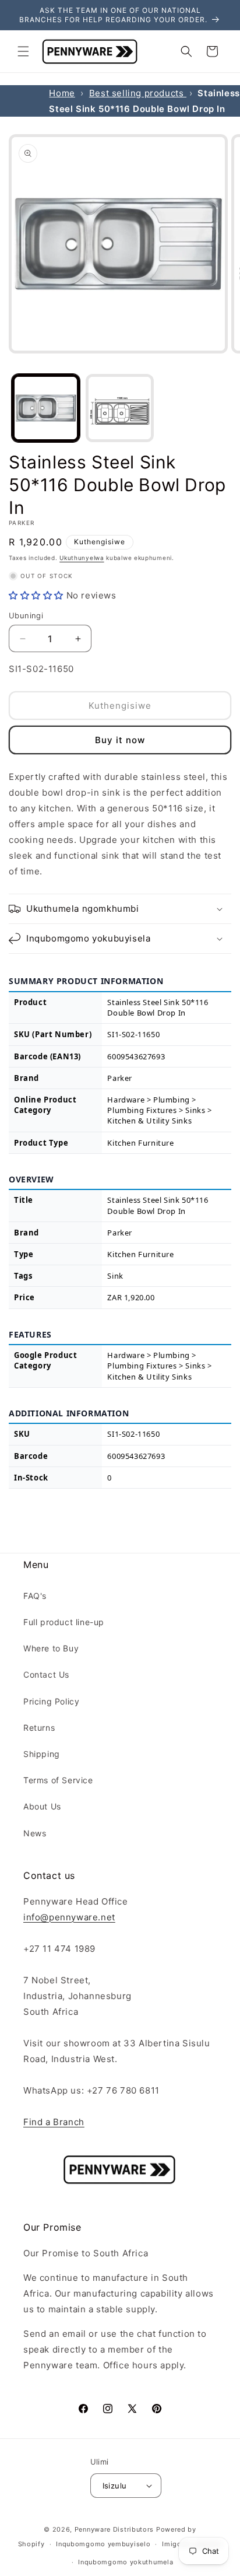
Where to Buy (51, 1648)
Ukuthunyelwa (82, 558)
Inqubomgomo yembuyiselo (103, 2544)
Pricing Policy (51, 1701)
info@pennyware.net (69, 1917)
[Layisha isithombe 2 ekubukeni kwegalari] (120, 408)
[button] (23, 51)
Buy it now (120, 740)
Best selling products (138, 93)
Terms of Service (58, 1780)
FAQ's (35, 1596)
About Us (42, 1806)
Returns (39, 1728)
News (35, 1833)
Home (62, 93)
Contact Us (46, 1674)
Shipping (42, 1754)
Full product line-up (64, 1622)
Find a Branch (54, 2122)
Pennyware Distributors (114, 2529)
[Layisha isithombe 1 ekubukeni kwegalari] (46, 408)
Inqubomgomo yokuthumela (126, 2562)
